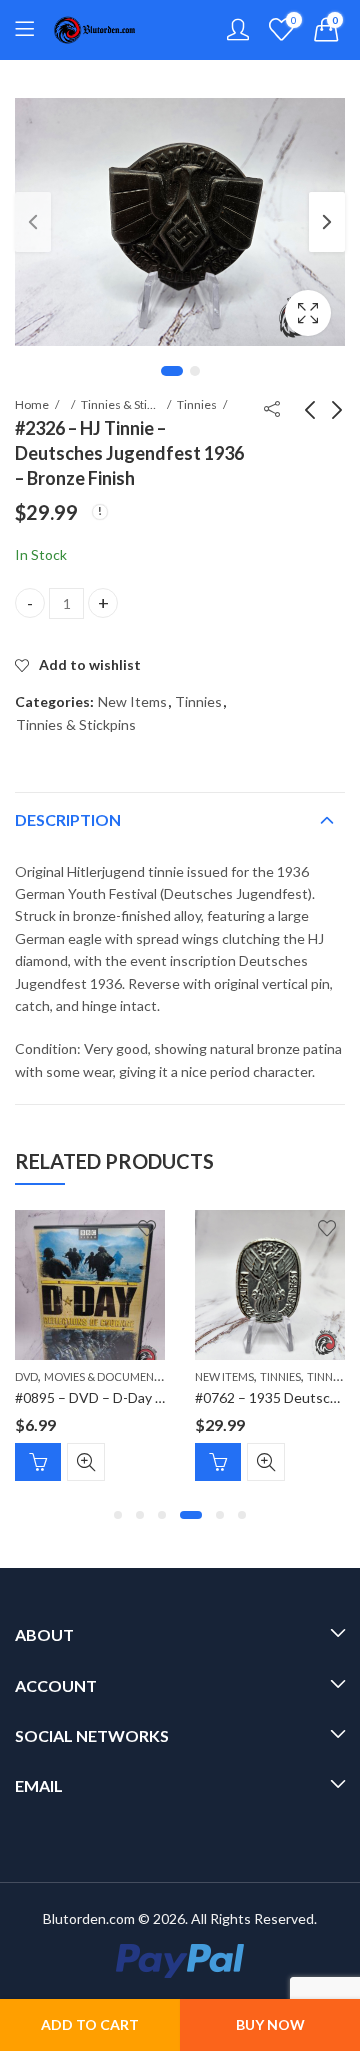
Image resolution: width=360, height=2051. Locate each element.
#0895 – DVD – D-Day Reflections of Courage (158, 1397)
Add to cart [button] (38, 1462)
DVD (26, 1376)
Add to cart (90, 2024)
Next (327, 222)
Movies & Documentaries (116, 1376)
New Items (132, 701)
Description (68, 819)
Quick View (86, 1462)
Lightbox (308, 313)
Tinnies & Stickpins (121, 404)
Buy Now (270, 2024)
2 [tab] (195, 371)
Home (32, 404)
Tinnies (197, 404)
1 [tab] (172, 371)
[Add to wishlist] (147, 1228)
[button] (118, 1515)
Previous (33, 222)
